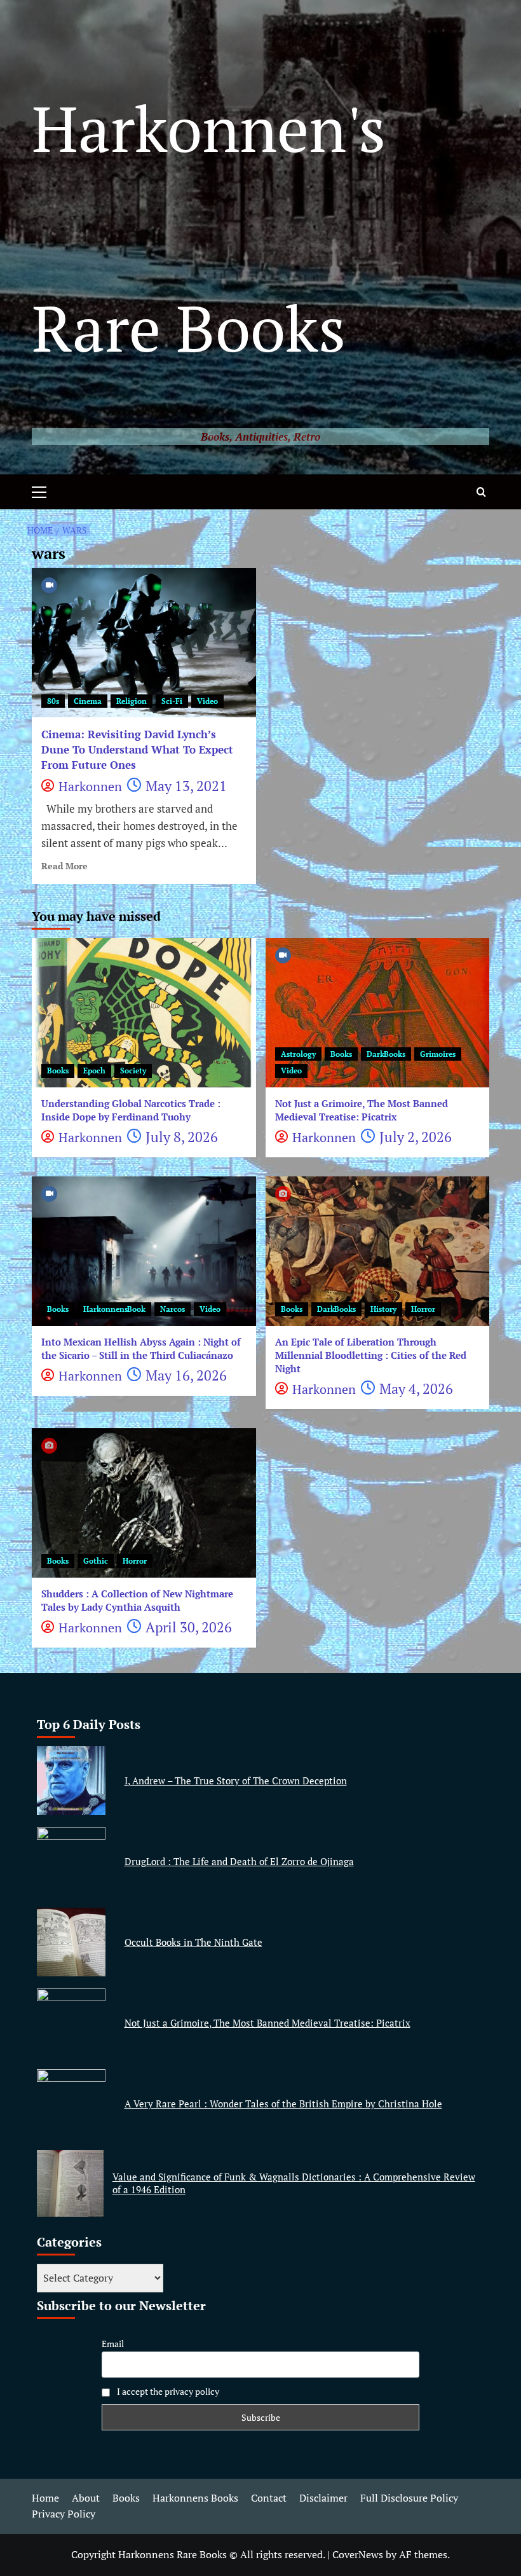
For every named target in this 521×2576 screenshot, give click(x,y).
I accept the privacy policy (167, 2391)
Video (207, 701)
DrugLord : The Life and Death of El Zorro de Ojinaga (239, 1861)
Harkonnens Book (114, 1309)
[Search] (481, 492)
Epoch (94, 1071)
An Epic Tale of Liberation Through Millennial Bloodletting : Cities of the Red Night (371, 1355)
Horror (423, 1309)
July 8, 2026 (182, 1137)
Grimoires (438, 1054)
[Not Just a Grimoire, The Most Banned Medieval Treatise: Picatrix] (378, 1013)
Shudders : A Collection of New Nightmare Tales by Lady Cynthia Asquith (137, 1600)
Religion (132, 701)
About (86, 2498)
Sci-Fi (172, 701)
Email (113, 2344)
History (383, 1309)
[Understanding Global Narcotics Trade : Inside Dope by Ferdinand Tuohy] (144, 1013)
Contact (269, 2498)
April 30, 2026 (189, 1627)
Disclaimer (323, 2498)
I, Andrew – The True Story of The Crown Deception (236, 1780)
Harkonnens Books (195, 2498)
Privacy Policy (64, 2514)
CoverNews (358, 2554)
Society (133, 1071)
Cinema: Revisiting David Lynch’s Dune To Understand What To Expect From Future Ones (137, 749)
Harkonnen (90, 786)
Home (45, 2498)
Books (58, 1071)
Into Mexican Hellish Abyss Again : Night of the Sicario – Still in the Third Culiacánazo (141, 1348)
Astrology (298, 1054)
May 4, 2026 (416, 1388)
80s (53, 701)
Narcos (173, 1309)
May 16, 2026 (186, 1375)
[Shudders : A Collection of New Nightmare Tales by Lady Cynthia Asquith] (144, 1503)
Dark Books (386, 1054)
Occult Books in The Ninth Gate (193, 1942)
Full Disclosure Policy (409, 2498)
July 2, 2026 (416, 1137)
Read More (64, 866)
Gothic (96, 1561)
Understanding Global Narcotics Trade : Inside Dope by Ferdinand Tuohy (131, 1110)
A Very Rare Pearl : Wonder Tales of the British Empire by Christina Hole (283, 2104)
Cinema (88, 701)
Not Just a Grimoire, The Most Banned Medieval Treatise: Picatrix (362, 1110)
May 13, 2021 (186, 786)
